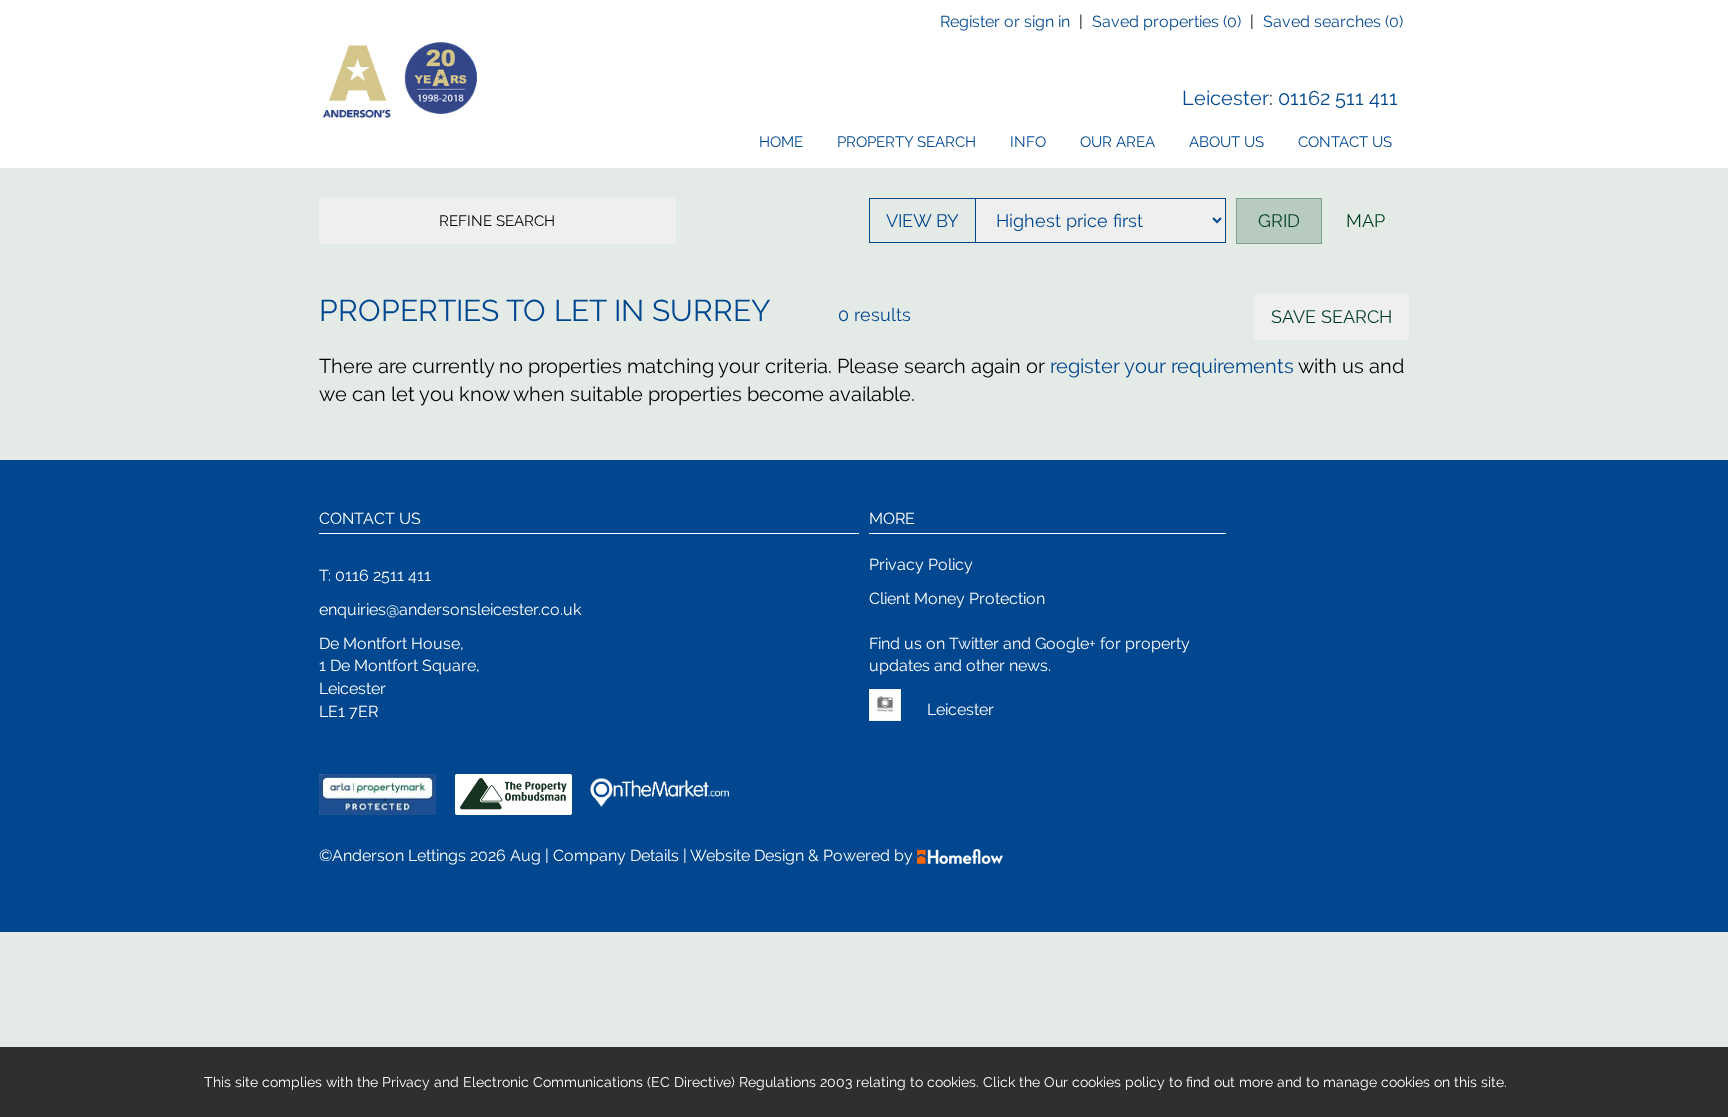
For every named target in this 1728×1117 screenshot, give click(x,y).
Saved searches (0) (1333, 21)
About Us (1226, 142)
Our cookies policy (1106, 1082)
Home (781, 142)
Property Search (906, 142)
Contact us (1345, 142)
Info (1028, 142)
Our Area (1117, 142)
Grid (1279, 220)
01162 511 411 (1338, 98)
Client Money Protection (957, 598)
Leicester (1225, 98)
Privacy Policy (921, 564)
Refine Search (497, 221)
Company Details (616, 855)
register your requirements (1172, 366)
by (905, 855)
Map (1365, 220)
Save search (1331, 316)
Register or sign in (1005, 21)
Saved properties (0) (1166, 21)
